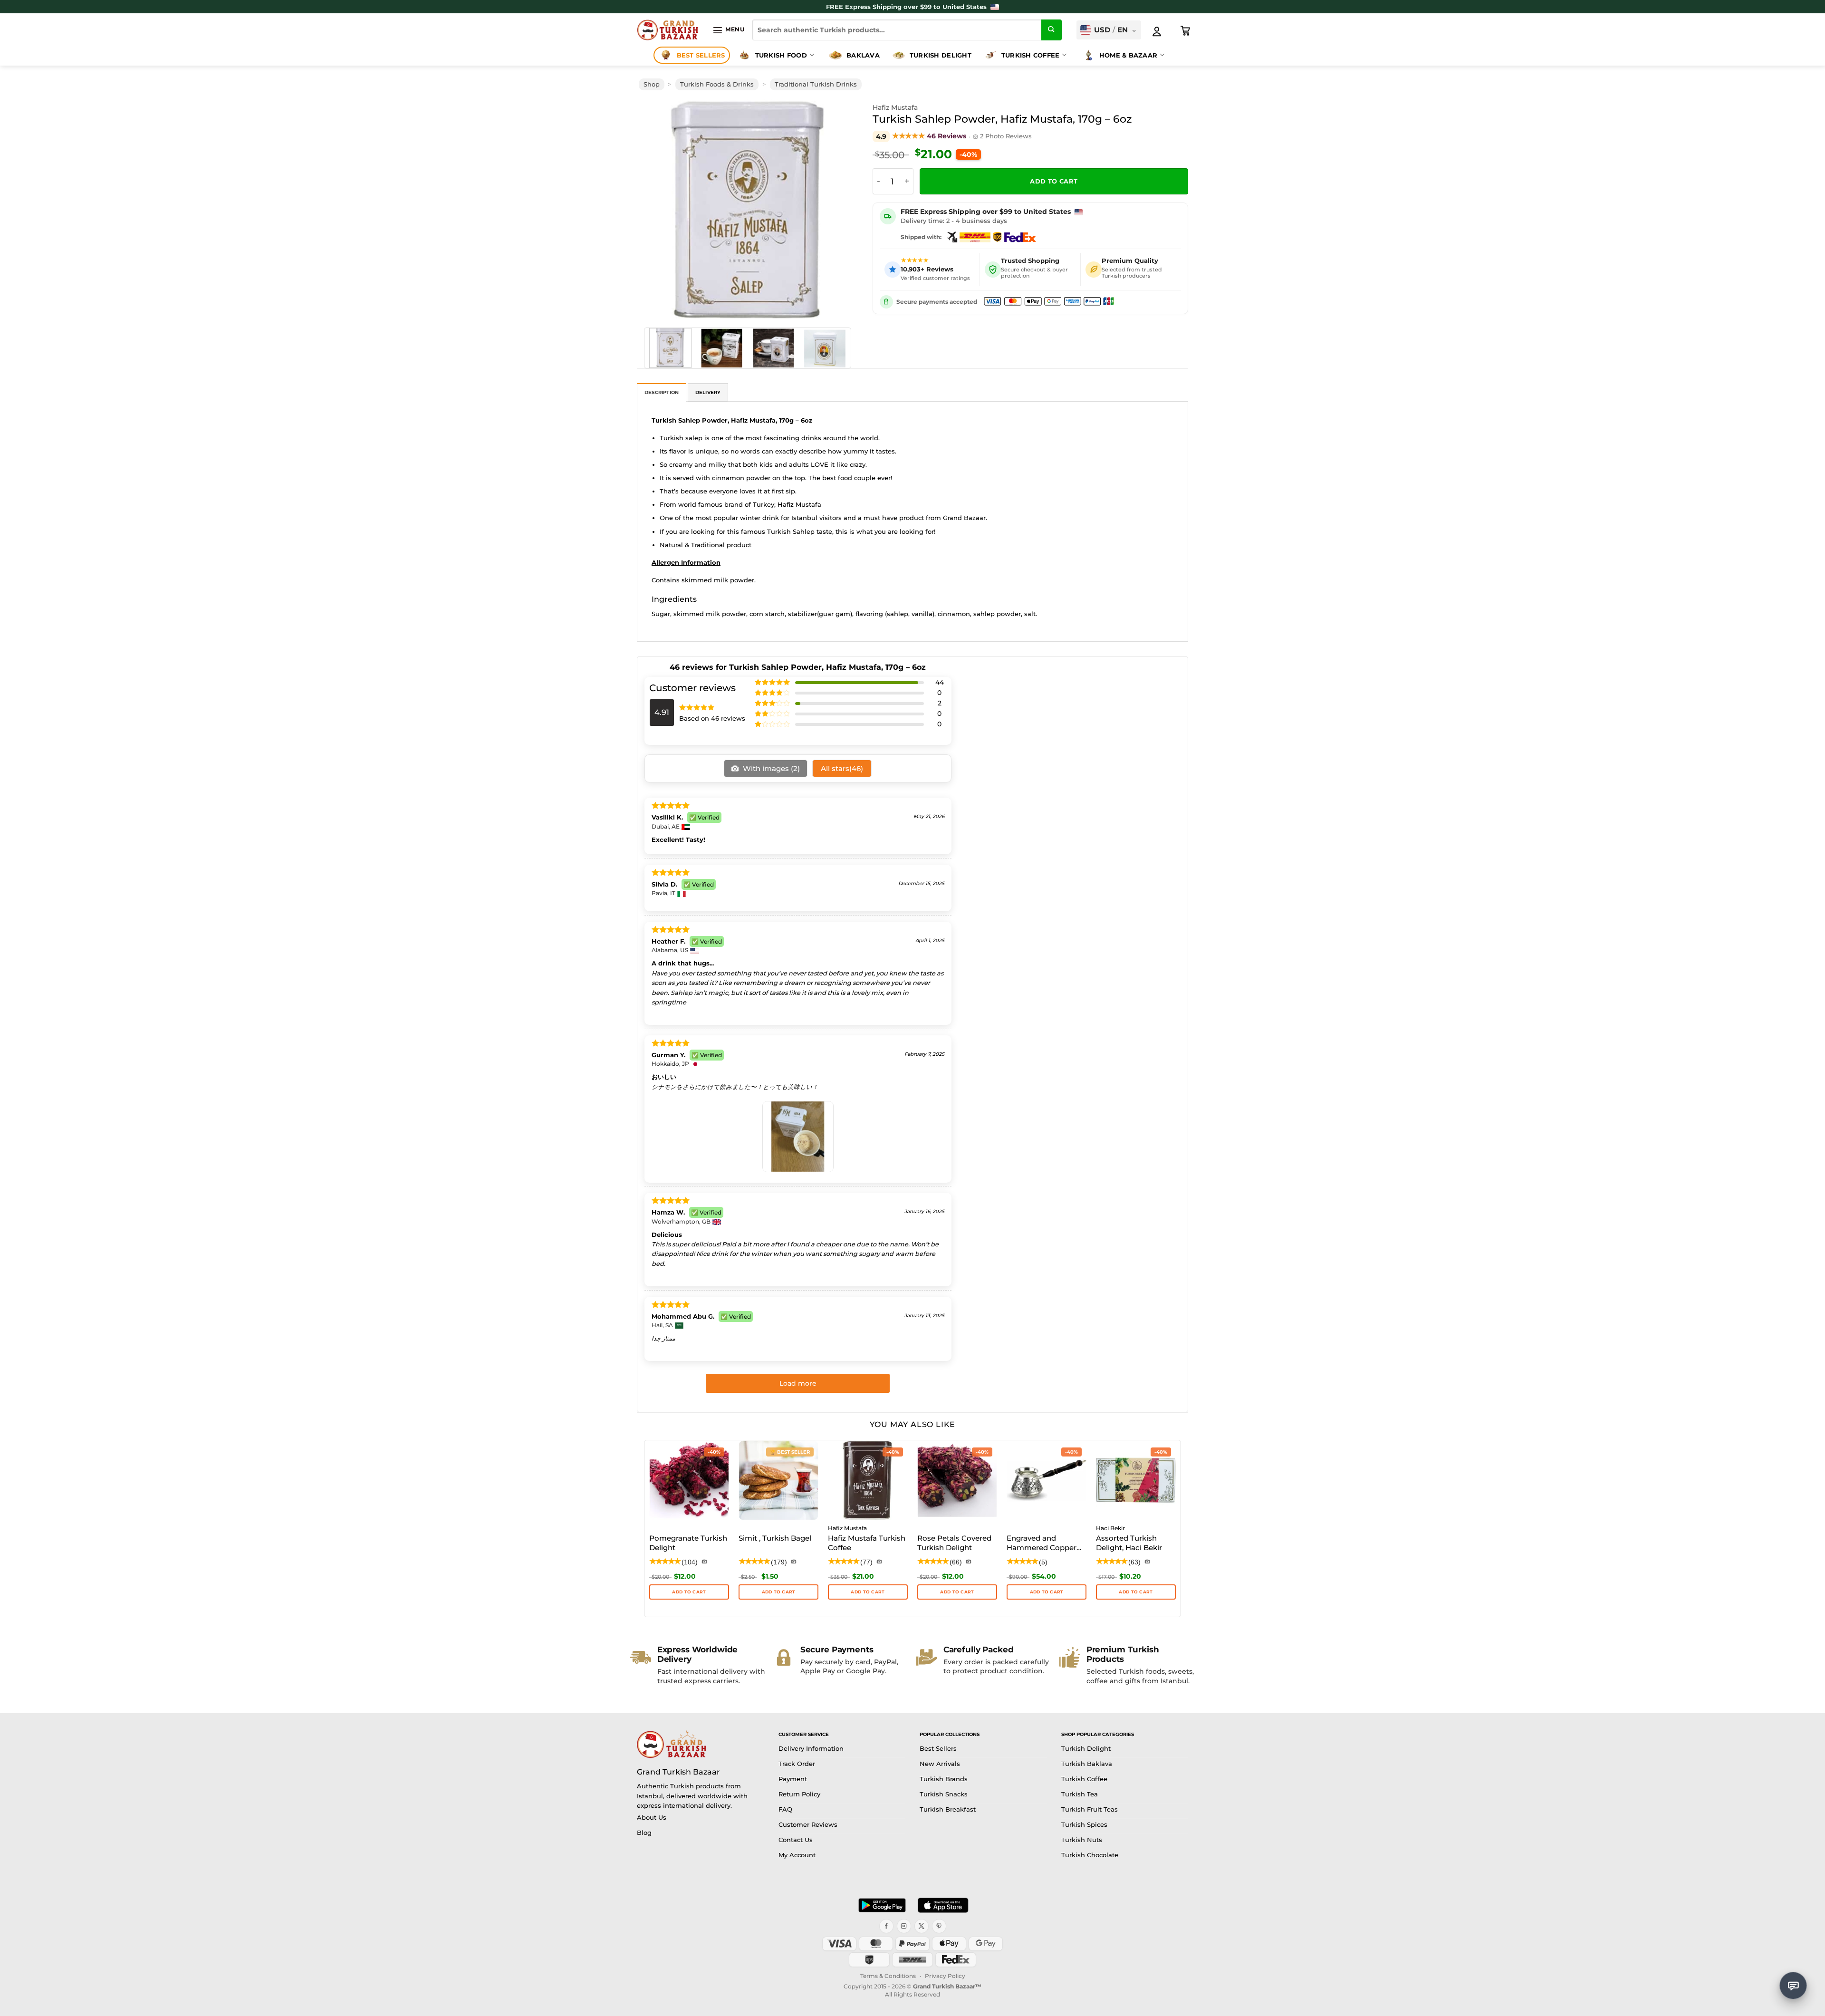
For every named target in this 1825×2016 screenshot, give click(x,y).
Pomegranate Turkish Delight (688, 1543)
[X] (922, 1926)
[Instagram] (904, 1926)
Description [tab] (662, 392)
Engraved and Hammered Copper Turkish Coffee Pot (1042, 1543)
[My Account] (1157, 31)
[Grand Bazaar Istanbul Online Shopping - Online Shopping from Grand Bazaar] (668, 30)
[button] (728, 30)
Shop (652, 84)
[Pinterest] (939, 1926)
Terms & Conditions (888, 1976)
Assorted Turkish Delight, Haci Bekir (1129, 1543)
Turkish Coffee (1031, 55)
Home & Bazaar (1128, 55)
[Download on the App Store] (943, 1905)
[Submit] (1052, 30)
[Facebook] (886, 1926)
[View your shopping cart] (1186, 31)
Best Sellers (701, 55)
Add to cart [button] (779, 1592)
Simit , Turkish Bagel (775, 1538)
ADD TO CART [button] (689, 1592)
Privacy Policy (945, 1976)
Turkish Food (781, 55)
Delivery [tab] (708, 392)
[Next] (837, 210)
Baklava (863, 55)
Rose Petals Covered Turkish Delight (954, 1543)
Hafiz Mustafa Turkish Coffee (867, 1543)
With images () (770, 768)
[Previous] (658, 210)
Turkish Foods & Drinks (717, 84)
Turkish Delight (941, 55)
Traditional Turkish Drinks (816, 84)
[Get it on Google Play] (882, 1905)
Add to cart (1054, 181)
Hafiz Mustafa (895, 107)
